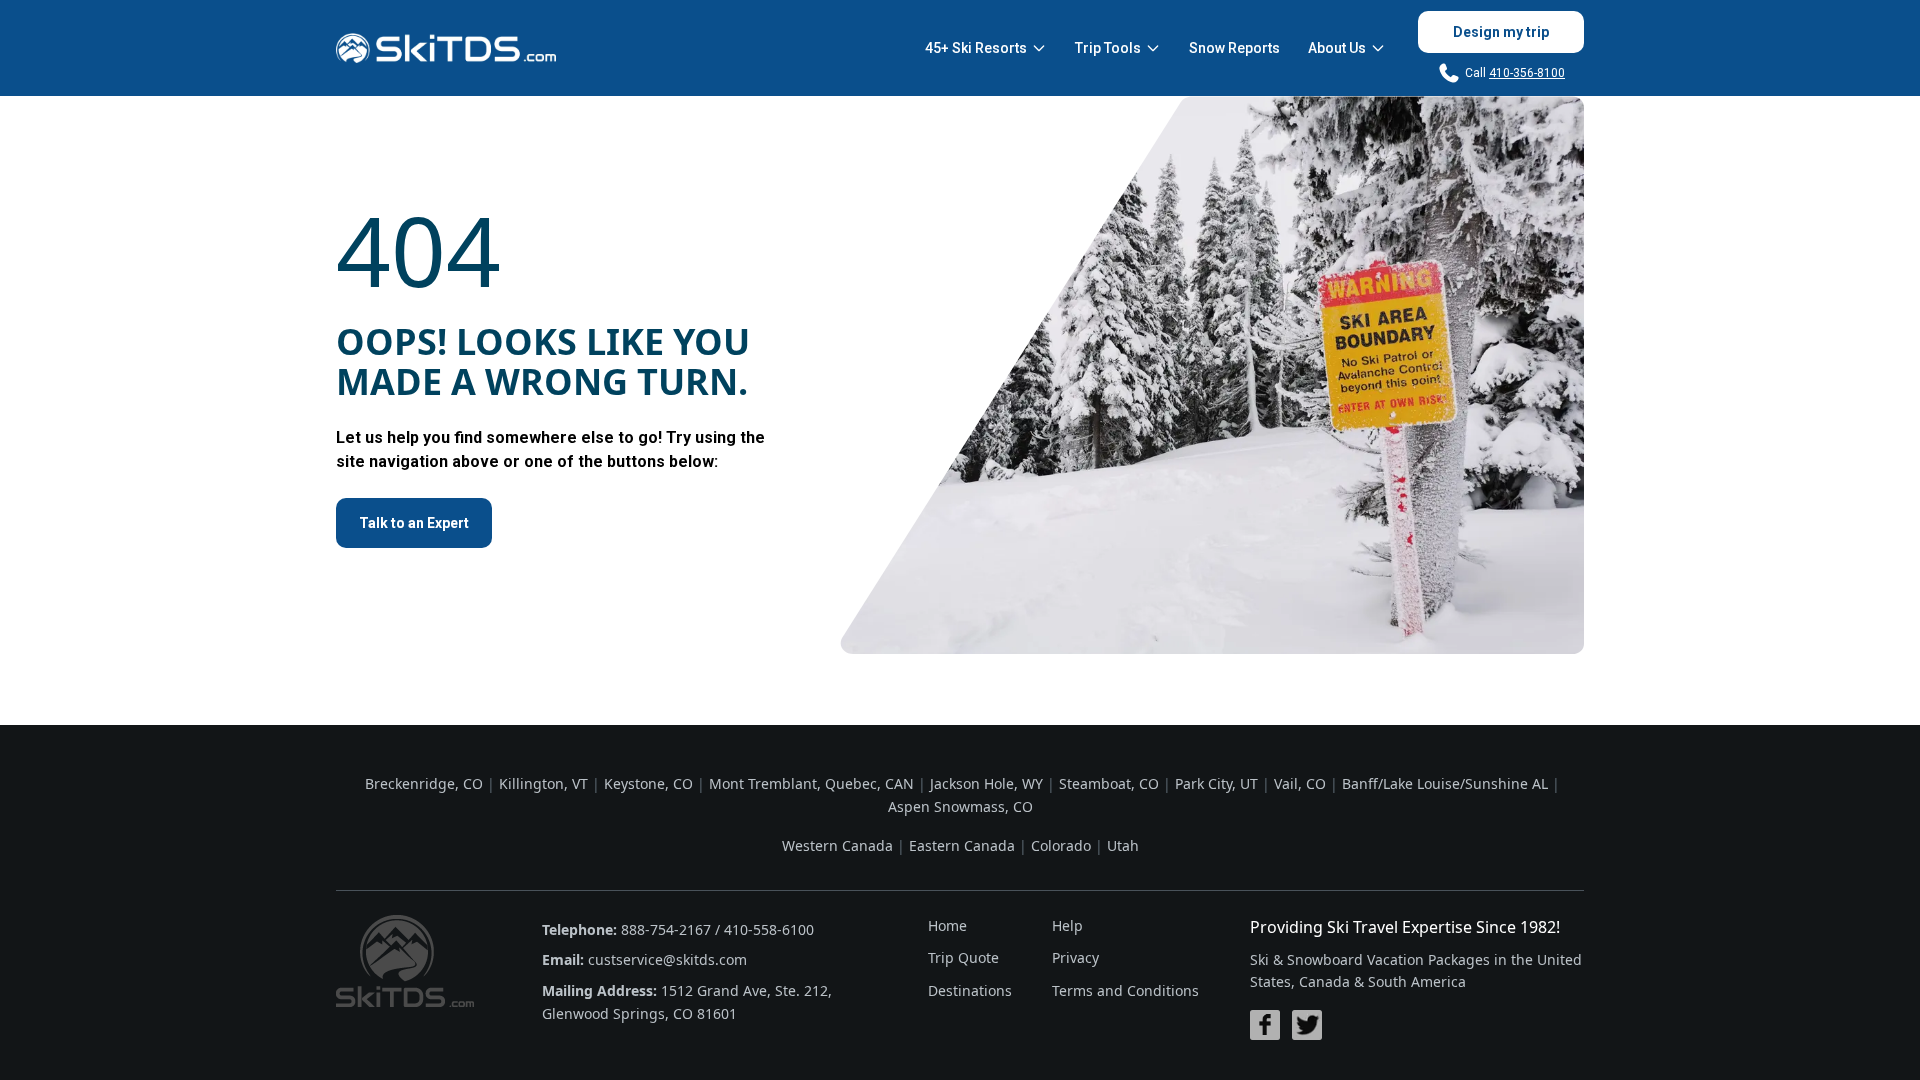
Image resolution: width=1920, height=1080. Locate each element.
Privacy (1075, 957)
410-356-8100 (1527, 73)
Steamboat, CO (1109, 783)
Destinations (970, 990)
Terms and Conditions (1125, 990)
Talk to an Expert (414, 523)
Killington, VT (543, 783)
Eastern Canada (962, 845)
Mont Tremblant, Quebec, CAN (811, 783)
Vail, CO (1300, 783)
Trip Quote (963, 957)
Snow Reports (1234, 48)
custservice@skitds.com (667, 959)
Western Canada (837, 845)
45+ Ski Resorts (976, 48)
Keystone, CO (648, 783)
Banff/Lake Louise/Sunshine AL (1445, 783)
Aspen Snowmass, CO (960, 806)
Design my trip (1501, 32)
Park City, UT (1216, 783)
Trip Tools (1108, 48)
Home (947, 925)
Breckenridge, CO (424, 783)
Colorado (1061, 845)
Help (1067, 925)
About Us (1337, 48)
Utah (1123, 845)
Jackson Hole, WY (986, 783)
